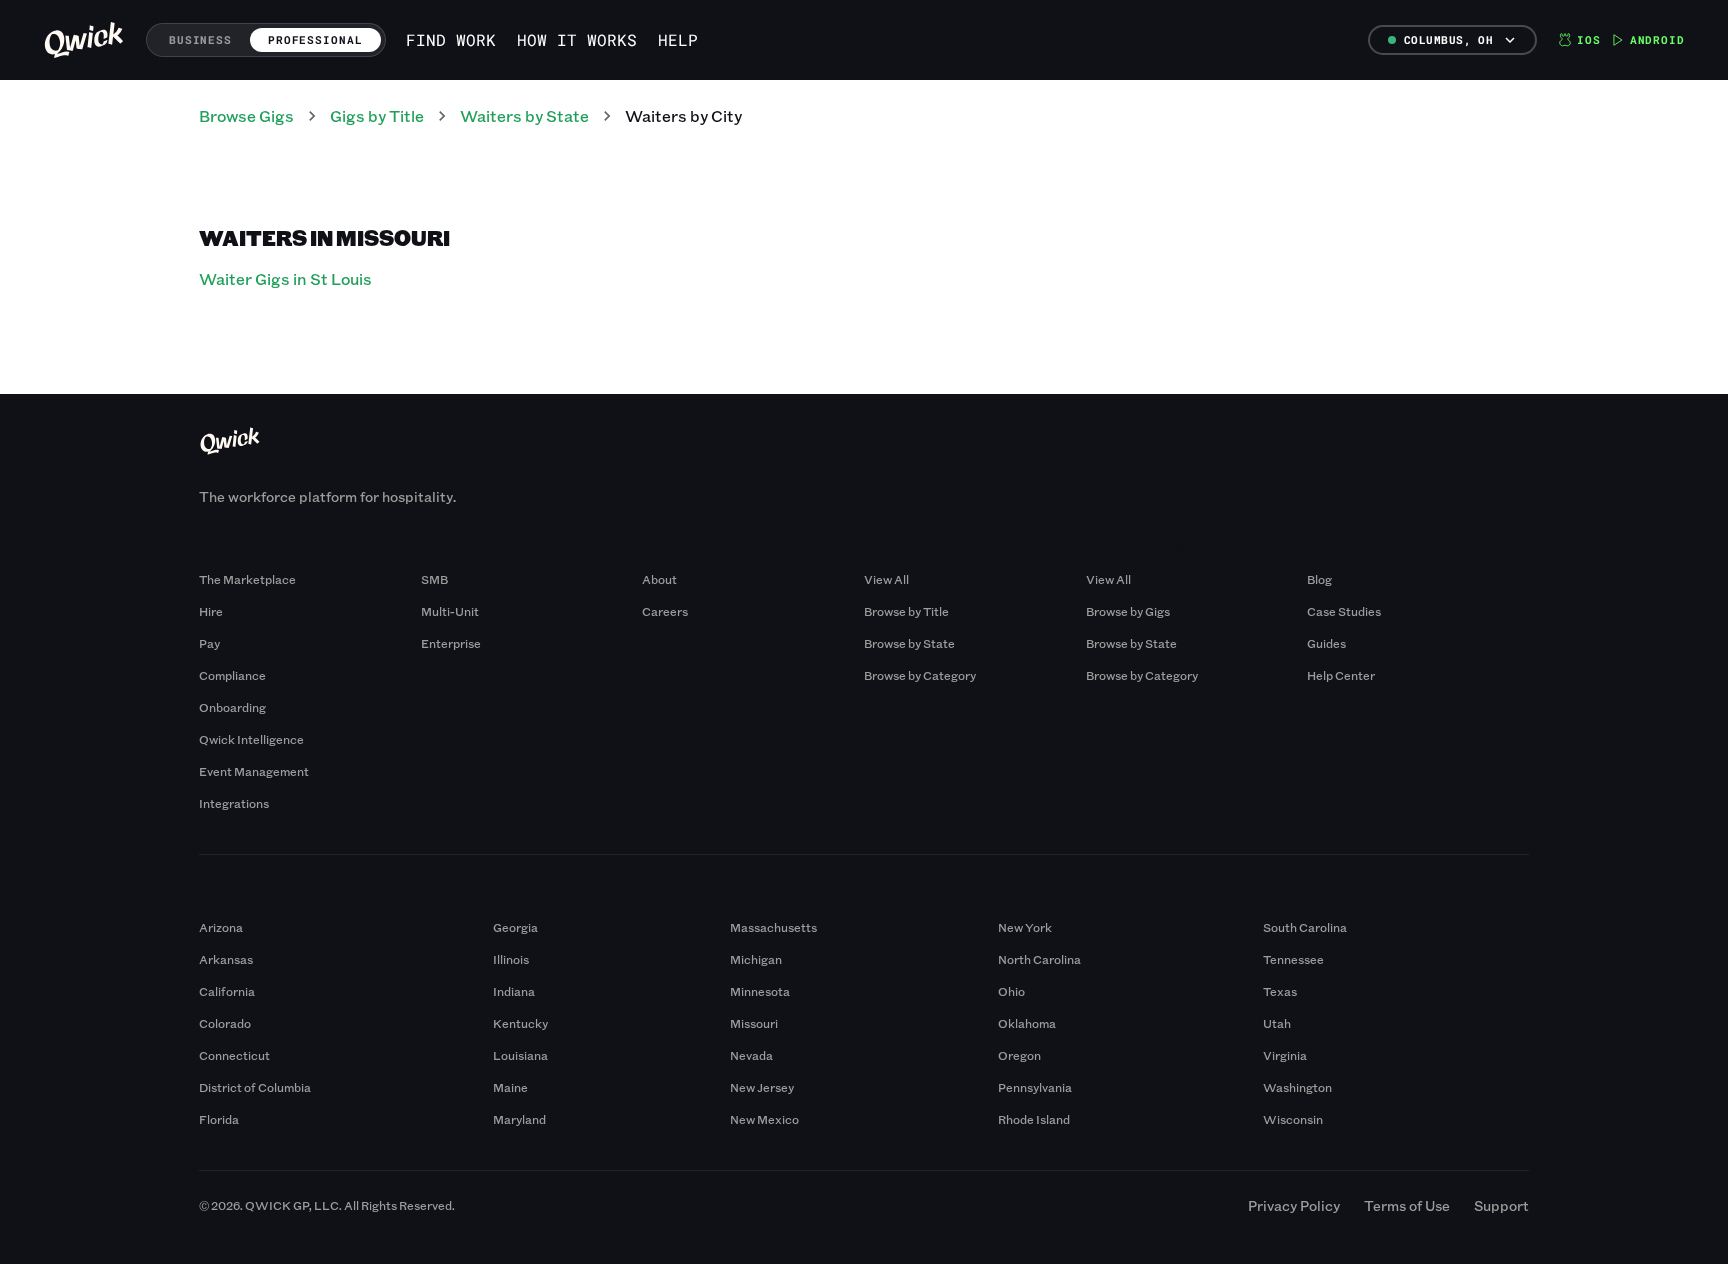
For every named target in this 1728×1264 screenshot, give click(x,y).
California (227, 991)
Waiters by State (524, 115)
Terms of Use (1407, 1205)
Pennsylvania (1035, 1087)
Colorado (225, 1023)
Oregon (1019, 1055)
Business (200, 39)
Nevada (751, 1055)
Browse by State (909, 643)
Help (678, 39)
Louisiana (520, 1055)
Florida (219, 1119)
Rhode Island (1034, 1119)
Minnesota (760, 991)
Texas (1280, 991)
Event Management (254, 771)
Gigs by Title (377, 115)
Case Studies (1344, 611)
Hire (211, 611)
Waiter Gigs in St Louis (285, 278)
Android (1657, 39)
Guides (1326, 643)
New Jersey (762, 1087)
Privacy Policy (1294, 1205)
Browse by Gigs (1128, 611)
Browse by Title (906, 611)
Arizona (221, 927)
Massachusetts (773, 927)
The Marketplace (247, 579)
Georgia (515, 927)
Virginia (1285, 1055)
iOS (1589, 39)
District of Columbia (255, 1087)
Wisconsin (1293, 1119)
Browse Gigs (246, 115)
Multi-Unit (450, 611)
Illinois (511, 959)
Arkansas (226, 959)
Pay (209, 643)
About (659, 579)
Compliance (232, 675)
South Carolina (1305, 927)
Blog (1319, 579)
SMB (434, 579)
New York (1025, 927)
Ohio (1011, 991)
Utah (1277, 1023)
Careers (665, 611)
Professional (315, 39)
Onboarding (232, 707)
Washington (1297, 1087)
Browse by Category (920, 675)
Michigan (756, 959)
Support (1501, 1205)
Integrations (234, 803)
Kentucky (520, 1023)
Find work (451, 39)
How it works (577, 39)
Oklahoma (1027, 1023)
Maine (510, 1087)
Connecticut (234, 1055)
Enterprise (451, 643)
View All (886, 579)
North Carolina (1039, 959)
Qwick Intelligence (251, 739)
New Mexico (764, 1119)
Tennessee (1293, 959)
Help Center (1341, 675)
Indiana (514, 991)
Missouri (754, 1023)
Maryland (519, 1119)
